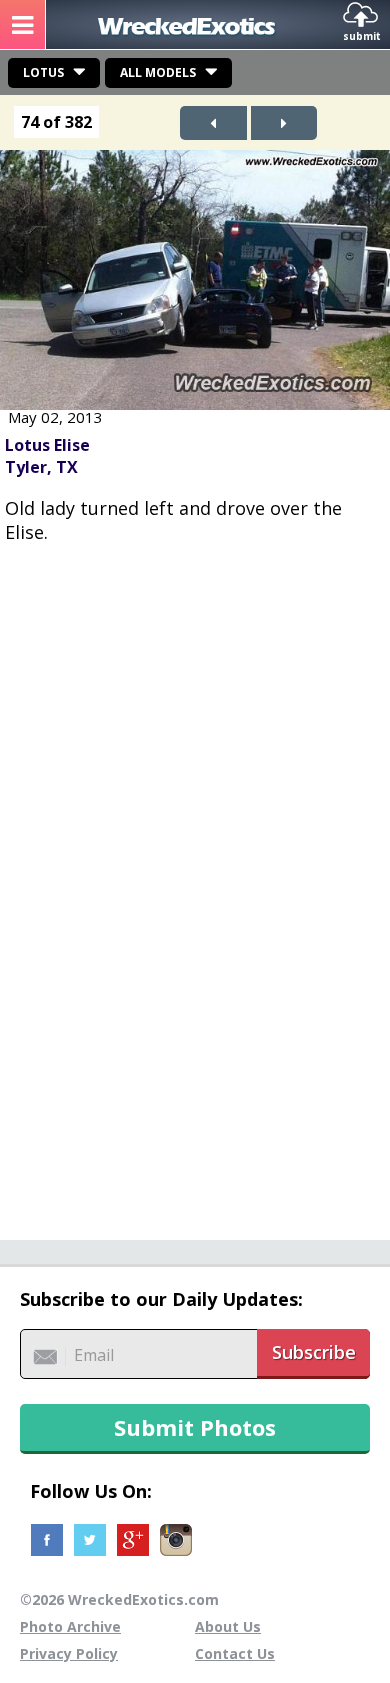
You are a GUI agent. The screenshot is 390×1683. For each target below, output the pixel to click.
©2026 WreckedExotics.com (119, 1599)
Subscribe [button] (314, 1352)
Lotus (43, 72)
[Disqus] (195, 881)
